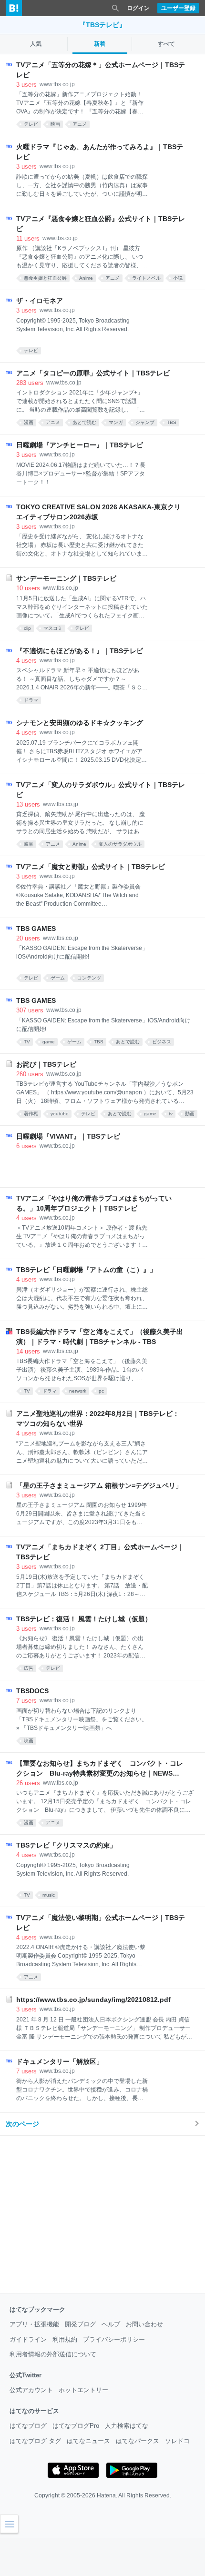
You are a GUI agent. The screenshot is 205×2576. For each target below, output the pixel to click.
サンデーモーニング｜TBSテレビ (66, 578)
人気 (36, 44)
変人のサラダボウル (120, 844)
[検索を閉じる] (115, 8)
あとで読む (84, 422)
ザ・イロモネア (40, 301)
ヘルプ (111, 2324)
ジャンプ (145, 422)
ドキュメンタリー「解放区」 (60, 2061)
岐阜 (29, 844)
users (26, 85)
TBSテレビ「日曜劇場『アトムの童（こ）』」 (86, 1270)
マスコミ (53, 628)
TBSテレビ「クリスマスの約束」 (66, 1845)
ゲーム (58, 978)
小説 (178, 278)
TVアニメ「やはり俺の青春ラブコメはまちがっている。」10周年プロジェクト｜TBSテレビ (94, 1203)
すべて (166, 44)
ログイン (138, 8)
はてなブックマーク (37, 2309)
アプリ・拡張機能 (34, 2324)
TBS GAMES (36, 929)
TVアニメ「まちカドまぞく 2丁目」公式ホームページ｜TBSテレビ (100, 1552)
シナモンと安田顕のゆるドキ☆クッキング (80, 723)
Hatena (106, 2495)
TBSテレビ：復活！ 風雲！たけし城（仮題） (84, 1619)
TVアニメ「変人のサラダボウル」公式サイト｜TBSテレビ (101, 790)
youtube (60, 1114)
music (49, 1895)
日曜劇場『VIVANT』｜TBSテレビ (68, 1136)
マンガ (116, 422)
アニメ (80, 124)
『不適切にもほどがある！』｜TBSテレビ (80, 651)
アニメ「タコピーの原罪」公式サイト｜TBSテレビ (93, 373)
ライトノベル (146, 278)
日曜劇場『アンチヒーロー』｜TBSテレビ (80, 445)
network (78, 1391)
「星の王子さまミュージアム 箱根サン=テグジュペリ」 (99, 1485)
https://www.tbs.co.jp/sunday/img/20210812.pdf (93, 2000)
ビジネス (162, 1042)
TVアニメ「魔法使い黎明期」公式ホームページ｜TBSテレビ (101, 1923)
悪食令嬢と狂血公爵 (45, 278)
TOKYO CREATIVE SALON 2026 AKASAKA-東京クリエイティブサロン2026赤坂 (98, 512)
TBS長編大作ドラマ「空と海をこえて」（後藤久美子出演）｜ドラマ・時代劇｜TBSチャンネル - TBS (100, 1337)
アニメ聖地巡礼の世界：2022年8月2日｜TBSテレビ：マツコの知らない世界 (98, 1419)
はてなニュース (88, 2441)
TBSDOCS (32, 1691)
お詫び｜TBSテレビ (46, 1064)
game (49, 1042)
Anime (86, 278)
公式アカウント (31, 2390)
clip (27, 628)
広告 (29, 1668)
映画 (55, 124)
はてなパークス (138, 2441)
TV (27, 1042)
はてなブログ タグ (35, 2441)
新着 (100, 44)
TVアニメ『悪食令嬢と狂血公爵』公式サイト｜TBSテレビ (101, 224)
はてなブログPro (76, 2426)
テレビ (31, 124)
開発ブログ (80, 2324)
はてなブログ (28, 2426)
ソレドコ (177, 2441)
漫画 (29, 422)
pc (101, 1391)
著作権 (31, 1114)
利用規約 (65, 2339)
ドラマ (31, 700)
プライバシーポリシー (114, 2339)
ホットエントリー (83, 2390)
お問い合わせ (144, 2324)
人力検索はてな (127, 2426)
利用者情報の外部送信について (53, 2354)
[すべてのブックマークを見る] (108, 1165)
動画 (190, 1114)
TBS (172, 422)
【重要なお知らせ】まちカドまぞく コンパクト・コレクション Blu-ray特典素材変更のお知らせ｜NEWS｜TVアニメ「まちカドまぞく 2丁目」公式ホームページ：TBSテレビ (100, 1769)
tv (171, 1114)
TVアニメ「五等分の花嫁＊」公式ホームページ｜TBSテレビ (101, 70)
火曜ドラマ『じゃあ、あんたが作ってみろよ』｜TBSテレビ (100, 152)
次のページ (22, 2124)
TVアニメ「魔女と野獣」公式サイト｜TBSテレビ (91, 867)
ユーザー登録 (178, 8)
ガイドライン (28, 2339)
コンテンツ (89, 978)
